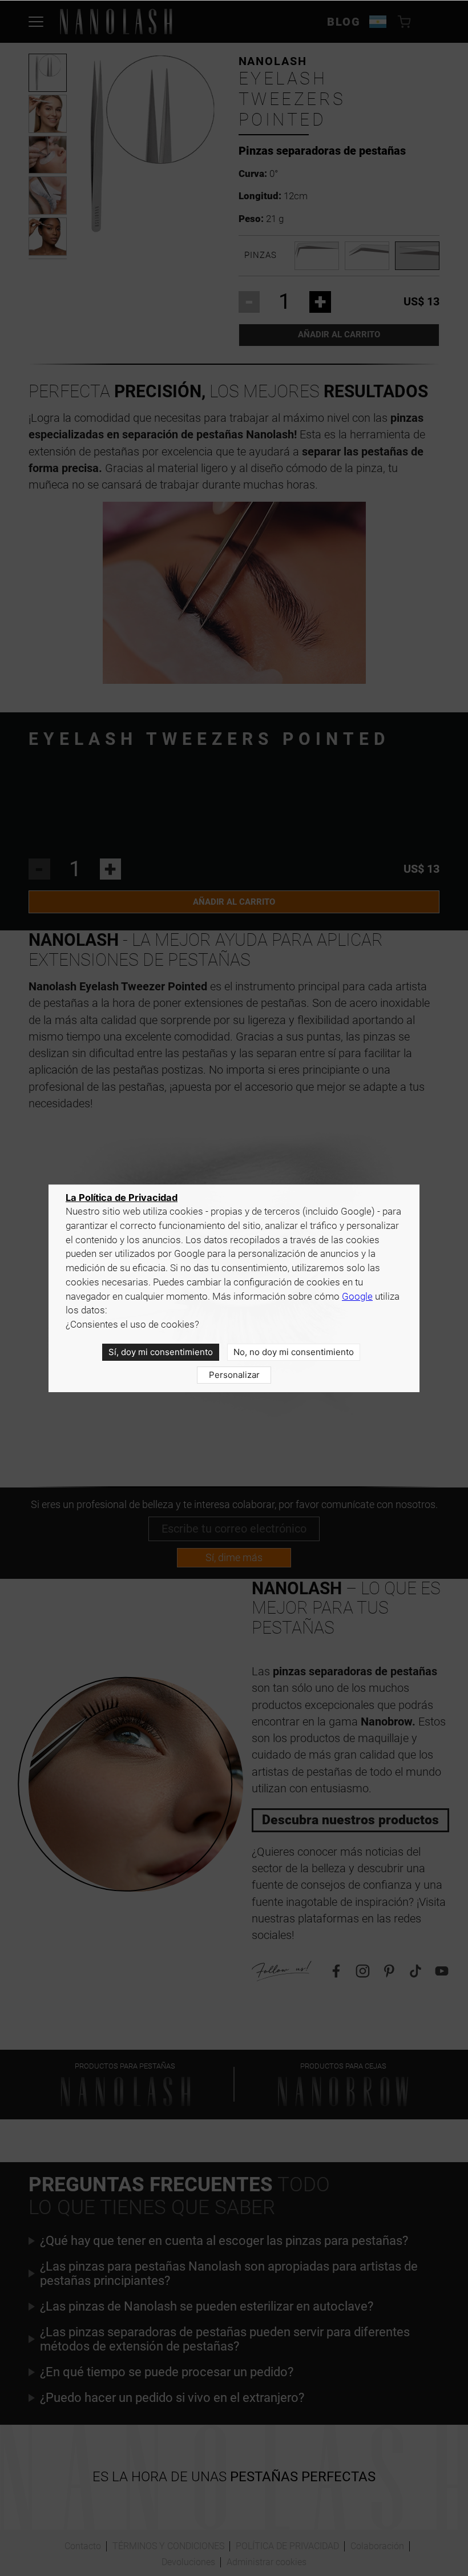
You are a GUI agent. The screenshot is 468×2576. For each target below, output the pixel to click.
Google (357, 1297)
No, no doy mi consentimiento (294, 1352)
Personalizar (234, 1375)
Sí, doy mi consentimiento (161, 1352)
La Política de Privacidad (122, 1198)
